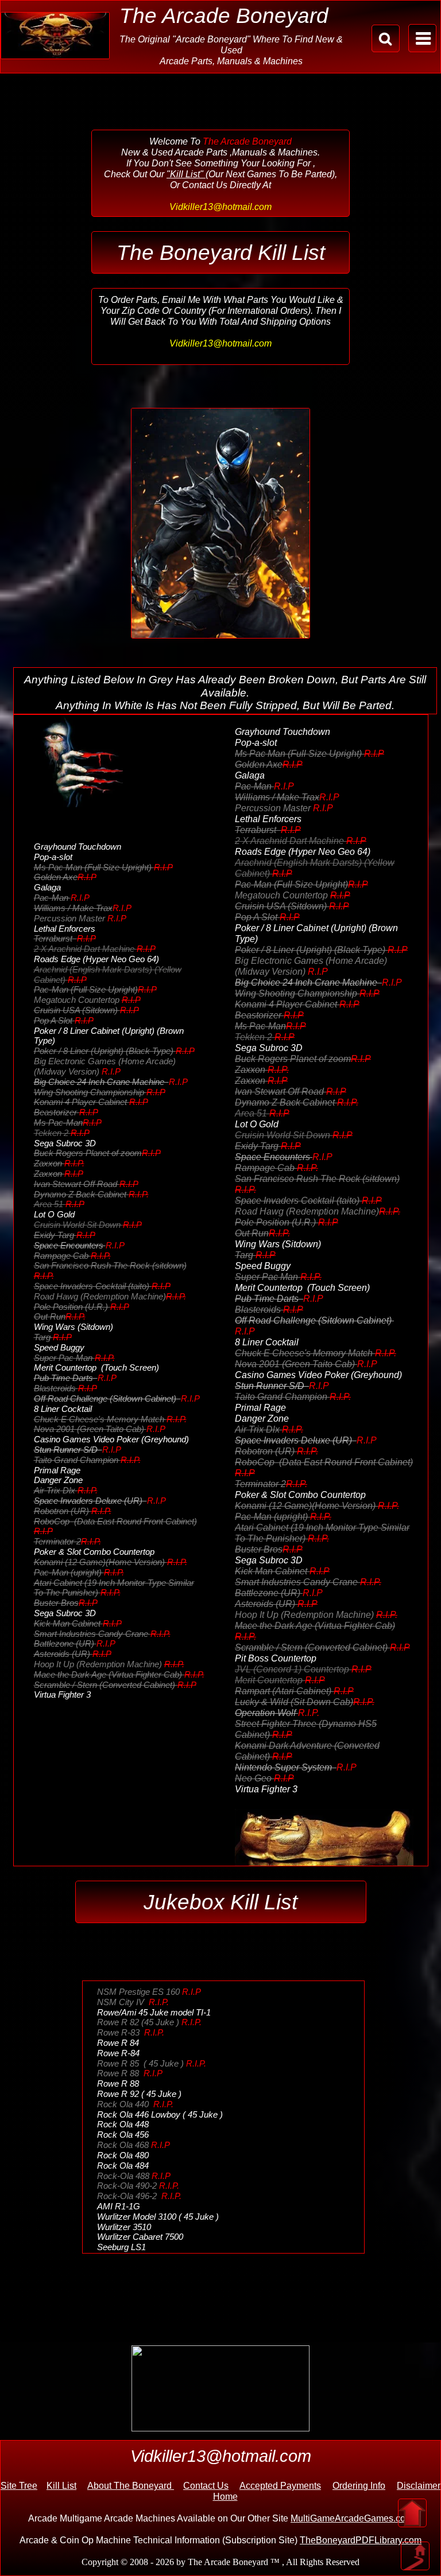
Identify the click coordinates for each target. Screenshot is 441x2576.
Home (225, 2497)
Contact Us (206, 2486)
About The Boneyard (131, 2486)
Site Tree (19, 2486)
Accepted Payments (280, 2486)
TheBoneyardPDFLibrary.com (361, 2540)
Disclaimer (419, 2486)
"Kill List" (186, 174)
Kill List (61, 2486)
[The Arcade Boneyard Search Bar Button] (386, 38)
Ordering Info (359, 2486)
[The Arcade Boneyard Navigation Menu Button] (422, 38)
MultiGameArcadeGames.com (352, 2518)
